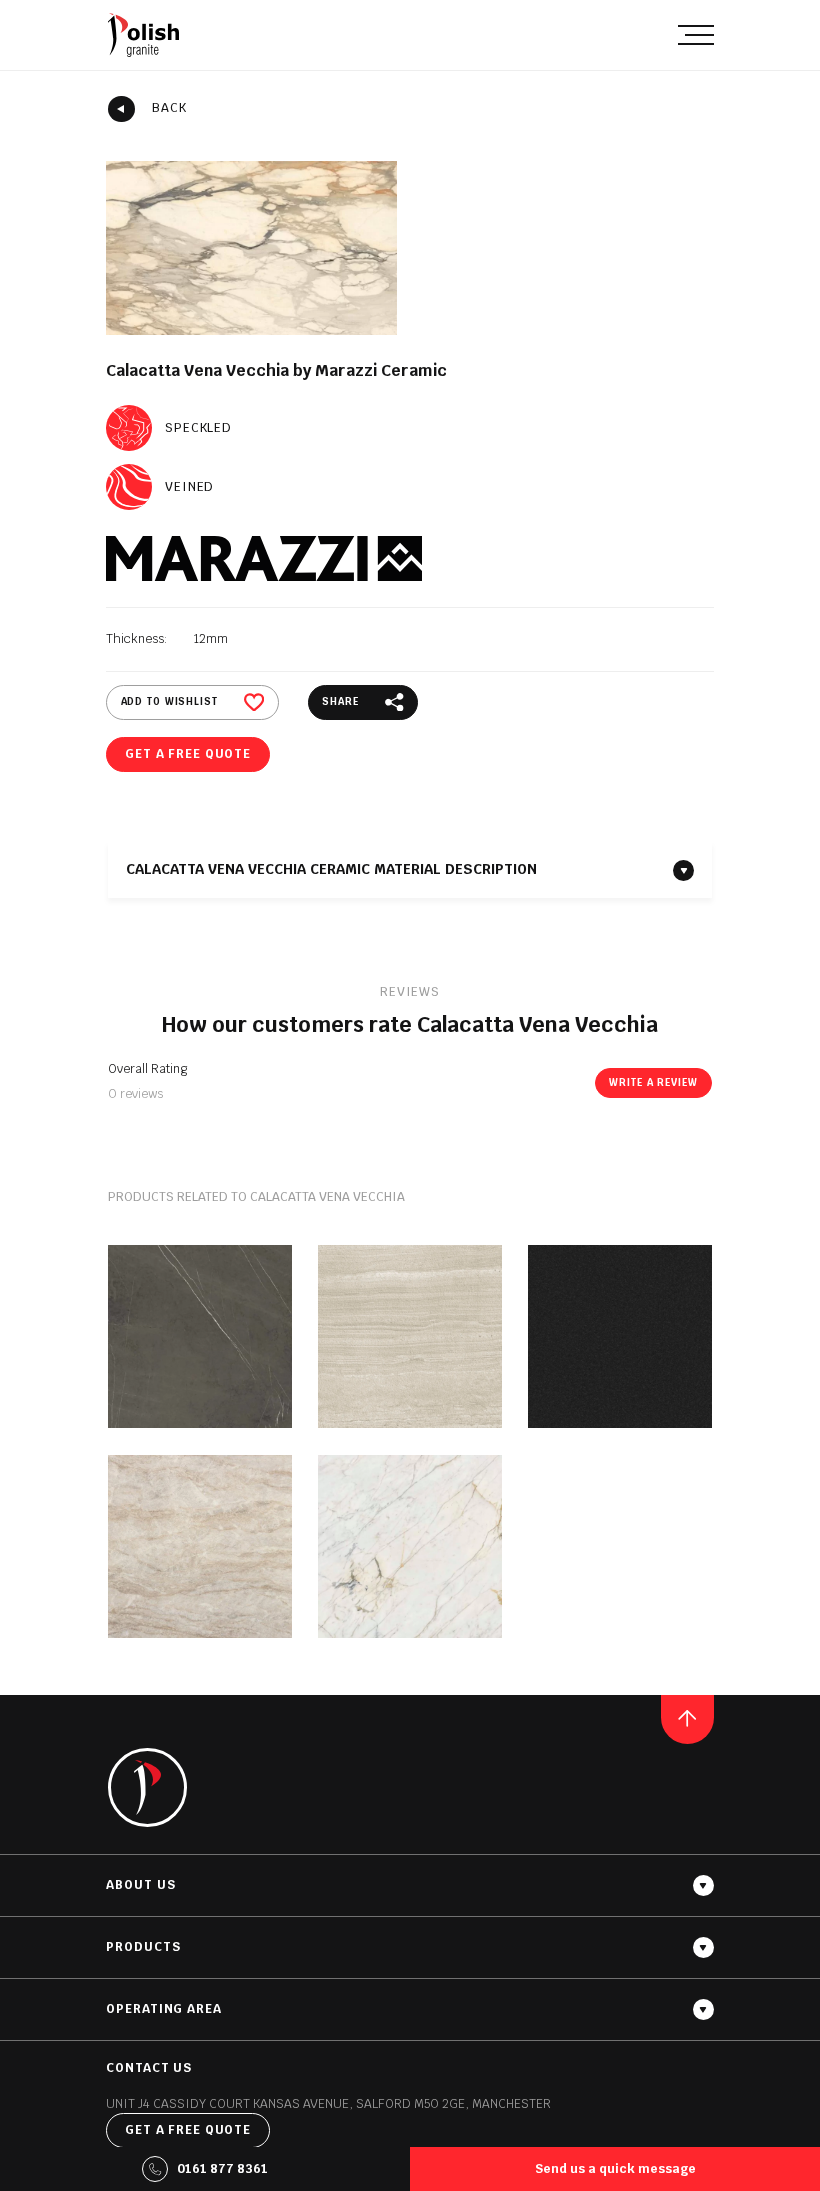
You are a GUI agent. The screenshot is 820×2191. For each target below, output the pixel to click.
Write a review (653, 1082)
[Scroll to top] (687, 1719)
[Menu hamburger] (695, 34)
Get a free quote (188, 754)
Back (169, 108)
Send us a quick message (615, 2169)
